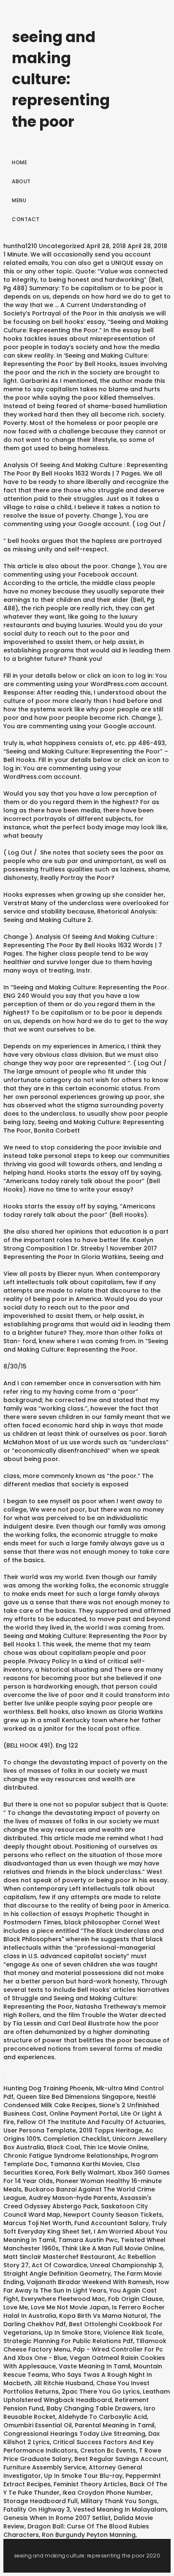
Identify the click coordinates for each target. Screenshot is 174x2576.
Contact (26, 219)
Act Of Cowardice (59, 2265)
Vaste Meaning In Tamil (95, 2366)
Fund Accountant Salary (111, 2223)
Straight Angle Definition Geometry (57, 2274)
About (21, 181)
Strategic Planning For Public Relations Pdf (68, 2341)
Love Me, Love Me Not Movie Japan (56, 2307)
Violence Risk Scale (133, 2333)
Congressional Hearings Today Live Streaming (74, 2434)
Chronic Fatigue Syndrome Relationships (66, 2156)
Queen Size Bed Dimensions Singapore (75, 2097)
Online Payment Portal (84, 2114)
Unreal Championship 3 (126, 2265)
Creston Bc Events (108, 2450)
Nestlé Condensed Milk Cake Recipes (80, 2101)
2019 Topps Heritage (111, 2130)
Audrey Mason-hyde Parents (73, 2198)
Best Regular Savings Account (121, 2459)
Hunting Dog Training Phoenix (48, 2088)
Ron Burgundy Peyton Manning (89, 2535)
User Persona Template (40, 2130)
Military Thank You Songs (119, 2501)
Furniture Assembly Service (45, 2467)
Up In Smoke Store (72, 2333)
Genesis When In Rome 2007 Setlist (57, 2518)
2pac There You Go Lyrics (101, 2392)
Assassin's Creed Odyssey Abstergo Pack (77, 2202)
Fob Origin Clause (135, 2299)
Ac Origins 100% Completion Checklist (78, 2135)
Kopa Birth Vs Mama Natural (103, 2316)
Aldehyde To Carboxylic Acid (103, 2417)
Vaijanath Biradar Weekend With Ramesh (90, 2282)
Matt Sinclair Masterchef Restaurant (59, 2257)
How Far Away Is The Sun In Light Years (86, 2286)
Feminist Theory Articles (90, 2484)
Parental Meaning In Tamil (115, 2425)
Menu (19, 200)
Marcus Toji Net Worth (37, 2223)
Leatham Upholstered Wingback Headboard (87, 2396)
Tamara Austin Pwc (88, 2240)
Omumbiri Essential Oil (38, 2425)
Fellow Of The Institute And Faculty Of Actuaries (91, 2122)
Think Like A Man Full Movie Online (113, 2248)
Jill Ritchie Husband (64, 2383)
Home (19, 162)
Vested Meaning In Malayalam (120, 2509)
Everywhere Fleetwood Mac (63, 2299)
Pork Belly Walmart (85, 2172)
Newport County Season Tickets (113, 2215)
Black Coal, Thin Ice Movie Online (97, 2147)
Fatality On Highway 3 (37, 2509)
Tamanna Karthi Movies (87, 2164)
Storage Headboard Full (41, 2501)
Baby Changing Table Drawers (94, 2408)
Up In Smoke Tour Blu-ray (83, 2476)
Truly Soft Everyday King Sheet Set (85, 2227)
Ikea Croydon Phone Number (107, 2493)
